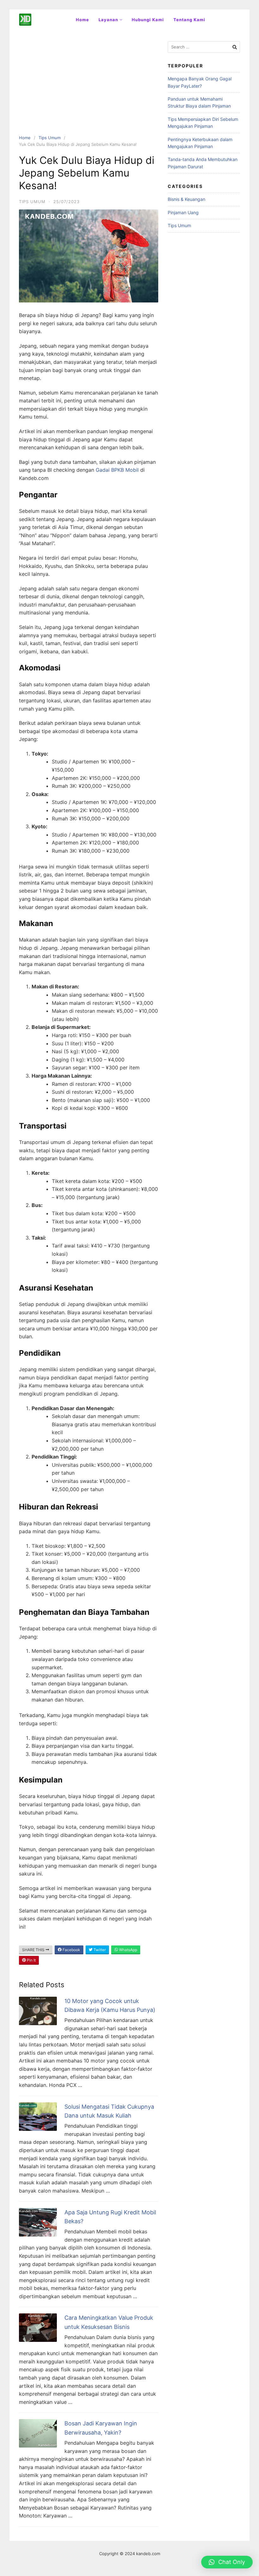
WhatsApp (128, 1950)
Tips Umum (50, 138)
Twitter (99, 1950)
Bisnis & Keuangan (187, 199)
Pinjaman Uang (183, 212)
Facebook (71, 1950)
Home (82, 20)
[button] (227, 2562)
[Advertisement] (89, 87)
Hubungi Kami (148, 20)
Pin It (31, 1960)
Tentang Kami (189, 20)
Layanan (108, 20)
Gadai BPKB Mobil (117, 470)
